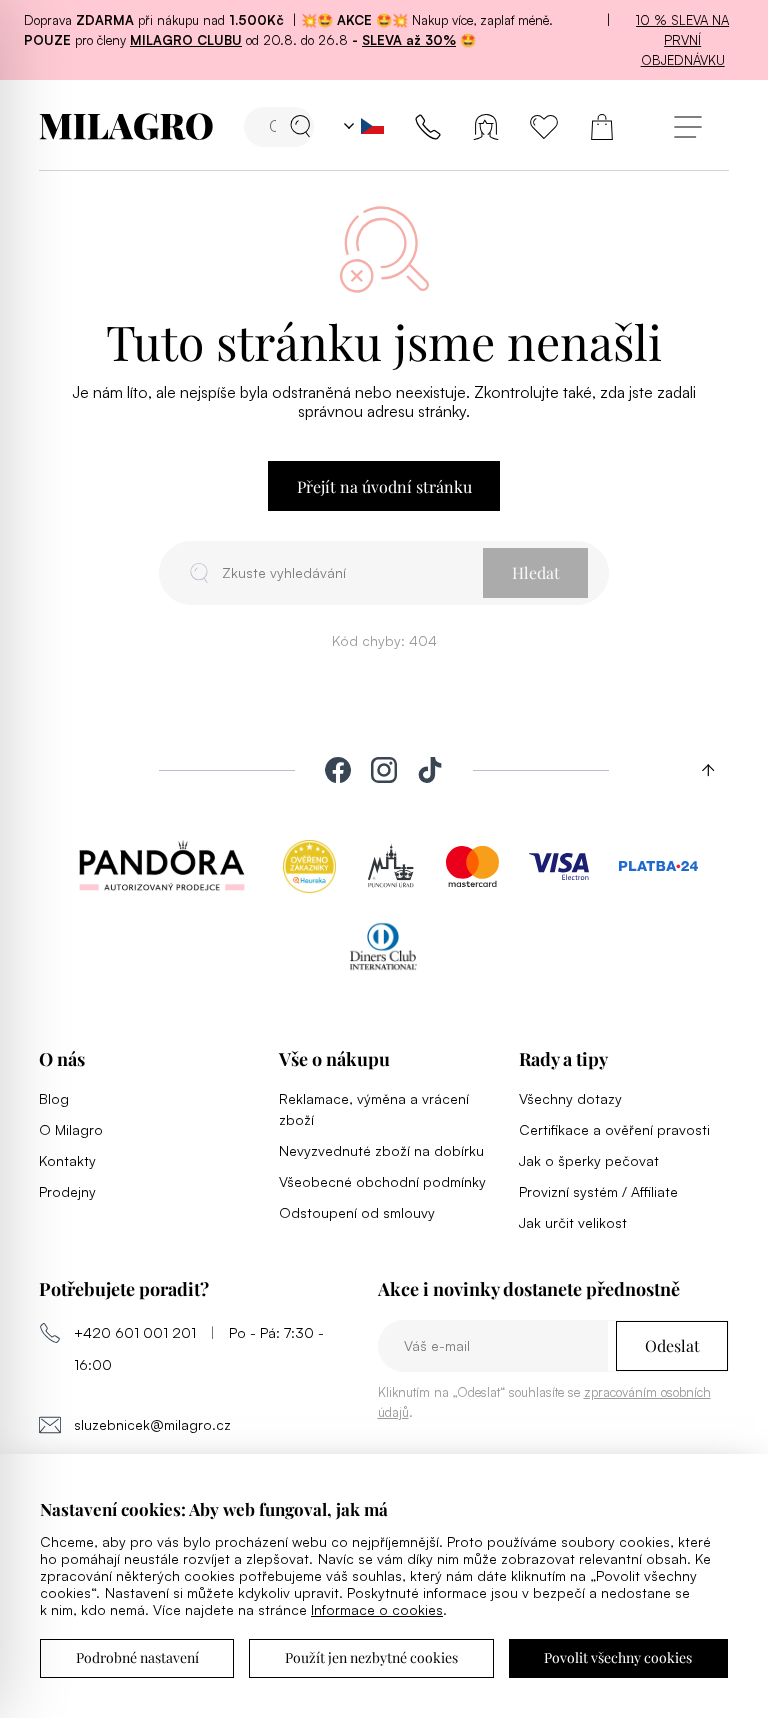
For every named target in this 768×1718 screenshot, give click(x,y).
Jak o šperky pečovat (589, 1160)
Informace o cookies (377, 1609)
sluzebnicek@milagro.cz (152, 1424)
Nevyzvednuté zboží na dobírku (381, 1150)
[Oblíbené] (544, 127)
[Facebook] (338, 770)
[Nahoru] (701, 770)
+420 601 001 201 (135, 1332)
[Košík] (602, 127)
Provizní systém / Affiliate (598, 1191)
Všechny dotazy (570, 1098)
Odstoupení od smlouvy (357, 1212)
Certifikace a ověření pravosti (614, 1129)
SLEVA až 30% (409, 40)
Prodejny (67, 1191)
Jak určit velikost (573, 1222)
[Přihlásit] (486, 127)
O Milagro (71, 1129)
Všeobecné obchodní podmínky (382, 1181)
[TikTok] (430, 770)
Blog (54, 1098)
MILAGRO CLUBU (186, 40)
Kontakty (67, 1160)
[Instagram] (384, 770)
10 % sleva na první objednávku (682, 40)
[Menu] (687, 126)
